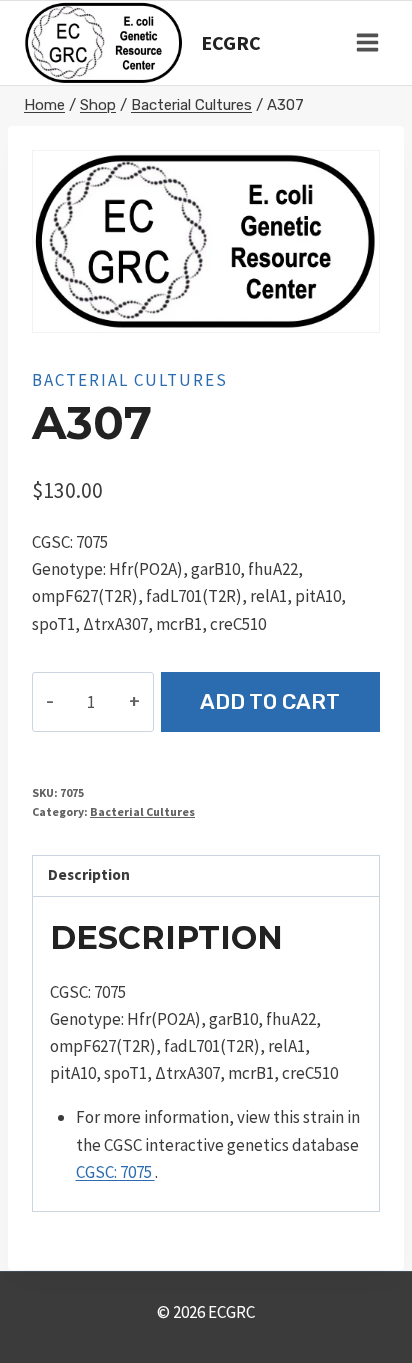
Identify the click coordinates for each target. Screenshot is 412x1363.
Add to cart (270, 701)
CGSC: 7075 (115, 1172)
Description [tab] (89, 874)
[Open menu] (367, 43)
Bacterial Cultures (130, 380)
